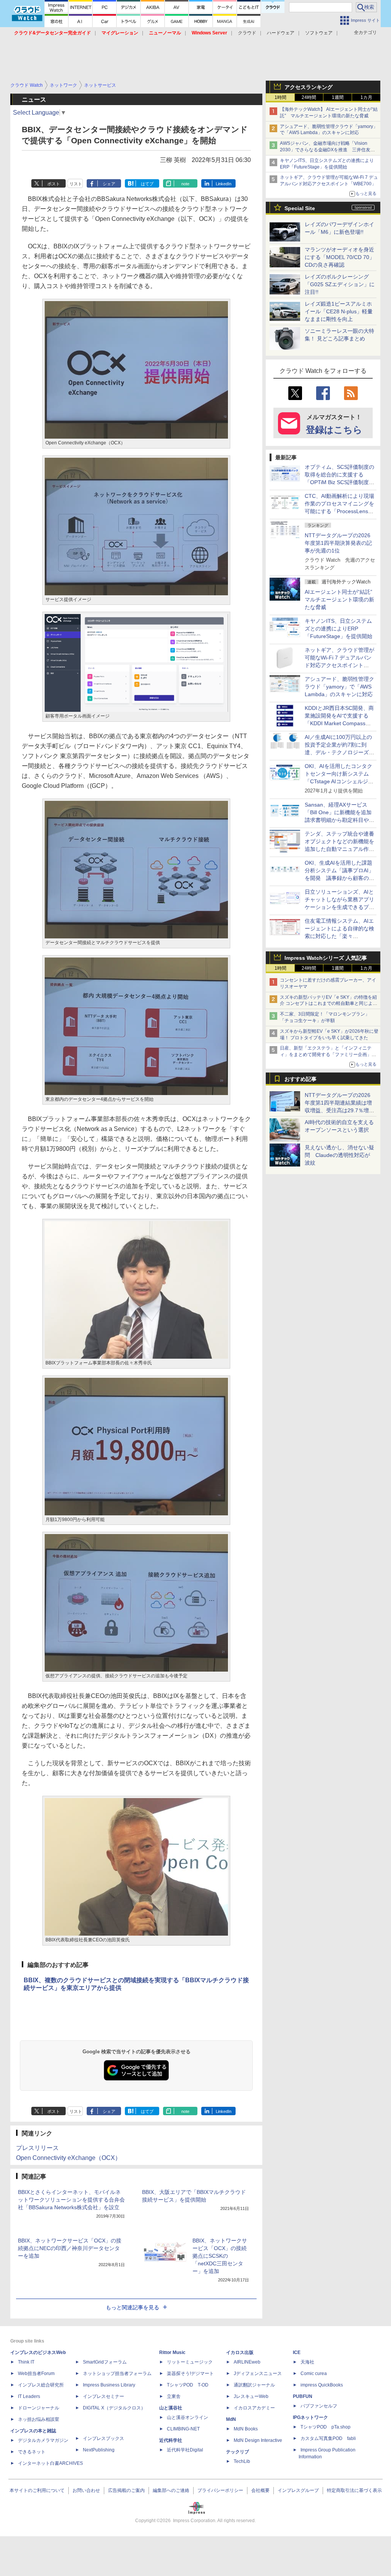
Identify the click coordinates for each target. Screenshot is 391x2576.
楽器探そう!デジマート (190, 2373)
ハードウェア (281, 33)
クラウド (247, 33)
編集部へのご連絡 (171, 2490)
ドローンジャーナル (39, 2408)
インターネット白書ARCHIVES (50, 2463)
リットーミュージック (190, 2362)
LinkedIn (224, 184)
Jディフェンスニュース (258, 2373)
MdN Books (246, 2429)
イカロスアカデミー (254, 2408)
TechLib (242, 2461)
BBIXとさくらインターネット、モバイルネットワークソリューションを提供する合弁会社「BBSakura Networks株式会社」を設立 (71, 2200)
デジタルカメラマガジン (43, 2440)
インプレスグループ (298, 2490)
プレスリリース (37, 2148)
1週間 (338, 97)
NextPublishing (99, 2450)
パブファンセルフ (319, 2406)
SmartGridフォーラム (105, 2362)
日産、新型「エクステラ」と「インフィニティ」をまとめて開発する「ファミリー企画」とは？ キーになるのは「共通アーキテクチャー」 (329, 1055)
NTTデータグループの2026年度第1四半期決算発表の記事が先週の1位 (338, 543)
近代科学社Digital (185, 2450)
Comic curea (314, 2373)
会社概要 (260, 2490)
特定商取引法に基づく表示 (354, 2490)
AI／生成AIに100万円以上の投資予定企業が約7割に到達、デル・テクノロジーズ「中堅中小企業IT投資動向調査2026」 (339, 752)
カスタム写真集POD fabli (328, 2438)
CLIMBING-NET (183, 2429)
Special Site (300, 208)
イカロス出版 (240, 2352)
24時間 (309, 97)
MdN (231, 2419)
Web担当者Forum (36, 2373)
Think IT (26, 2362)
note (185, 184)
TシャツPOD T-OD (188, 2385)
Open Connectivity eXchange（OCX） (69, 2158)
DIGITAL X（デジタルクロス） (114, 2408)
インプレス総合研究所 (41, 2385)
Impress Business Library (109, 2385)
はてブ (147, 184)
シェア (109, 184)
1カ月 (366, 97)
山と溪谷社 (171, 2408)
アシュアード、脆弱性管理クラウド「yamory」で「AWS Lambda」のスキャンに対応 (339, 687)
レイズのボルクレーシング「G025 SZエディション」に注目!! (340, 284)
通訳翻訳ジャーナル (254, 2385)
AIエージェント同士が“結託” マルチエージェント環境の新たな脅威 (341, 599)
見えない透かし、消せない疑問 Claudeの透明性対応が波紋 (339, 1155)
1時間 (280, 97)
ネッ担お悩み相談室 (39, 2419)
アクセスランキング (309, 87)
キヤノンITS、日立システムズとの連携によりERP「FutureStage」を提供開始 (338, 629)
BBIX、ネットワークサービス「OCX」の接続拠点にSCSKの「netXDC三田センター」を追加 (220, 2256)
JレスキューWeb (251, 2396)
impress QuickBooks (322, 2385)
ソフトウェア (319, 33)
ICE (297, 2352)
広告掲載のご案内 (126, 2490)
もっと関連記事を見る (132, 2307)
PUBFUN (303, 2396)
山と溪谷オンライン (187, 2417)
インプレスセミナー (103, 2396)
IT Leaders (29, 2396)
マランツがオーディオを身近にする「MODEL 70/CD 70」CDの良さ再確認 (340, 257)
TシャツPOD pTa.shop (326, 2427)
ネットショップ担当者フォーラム (117, 2373)
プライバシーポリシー (220, 2490)
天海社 (307, 2362)
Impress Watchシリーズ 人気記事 (326, 958)
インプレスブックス (103, 2438)
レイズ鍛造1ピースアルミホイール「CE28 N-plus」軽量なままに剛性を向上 (339, 311)
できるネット (32, 2452)
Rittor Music (172, 2352)
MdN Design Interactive (258, 2440)
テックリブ (238, 2452)
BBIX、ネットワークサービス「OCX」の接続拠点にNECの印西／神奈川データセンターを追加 (70, 2248)
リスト (76, 184)
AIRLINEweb (247, 2362)
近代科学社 (171, 2440)
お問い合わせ (86, 2490)
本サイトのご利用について (37, 2490)
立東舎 (174, 2396)
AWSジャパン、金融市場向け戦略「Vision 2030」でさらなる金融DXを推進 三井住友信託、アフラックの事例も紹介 (327, 150)
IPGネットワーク (310, 2417)
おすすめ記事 (301, 1079)
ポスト (54, 184)
